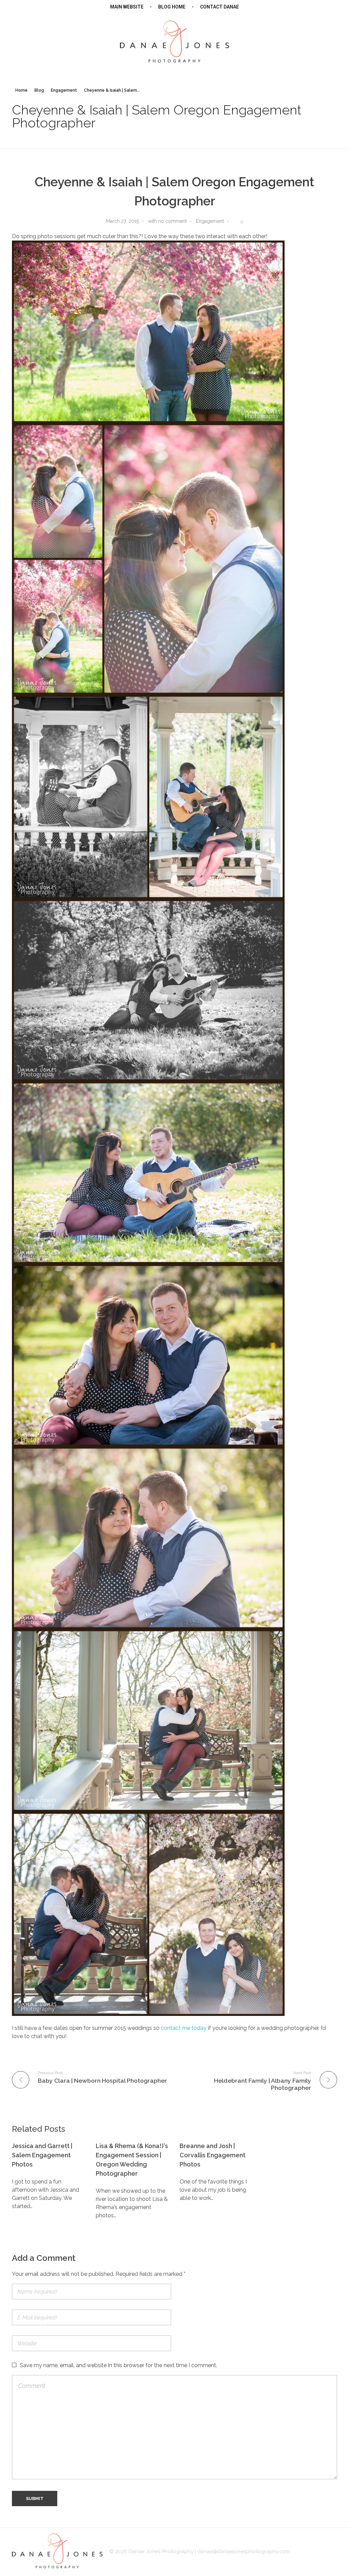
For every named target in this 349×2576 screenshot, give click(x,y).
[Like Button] (235, 222)
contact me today (184, 2028)
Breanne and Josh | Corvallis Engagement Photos (213, 2155)
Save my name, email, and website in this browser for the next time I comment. (118, 2365)
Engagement (64, 90)
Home (21, 90)
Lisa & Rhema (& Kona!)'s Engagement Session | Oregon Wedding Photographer (132, 2160)
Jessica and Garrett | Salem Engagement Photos (42, 2155)
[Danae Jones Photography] (174, 41)
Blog (39, 90)
